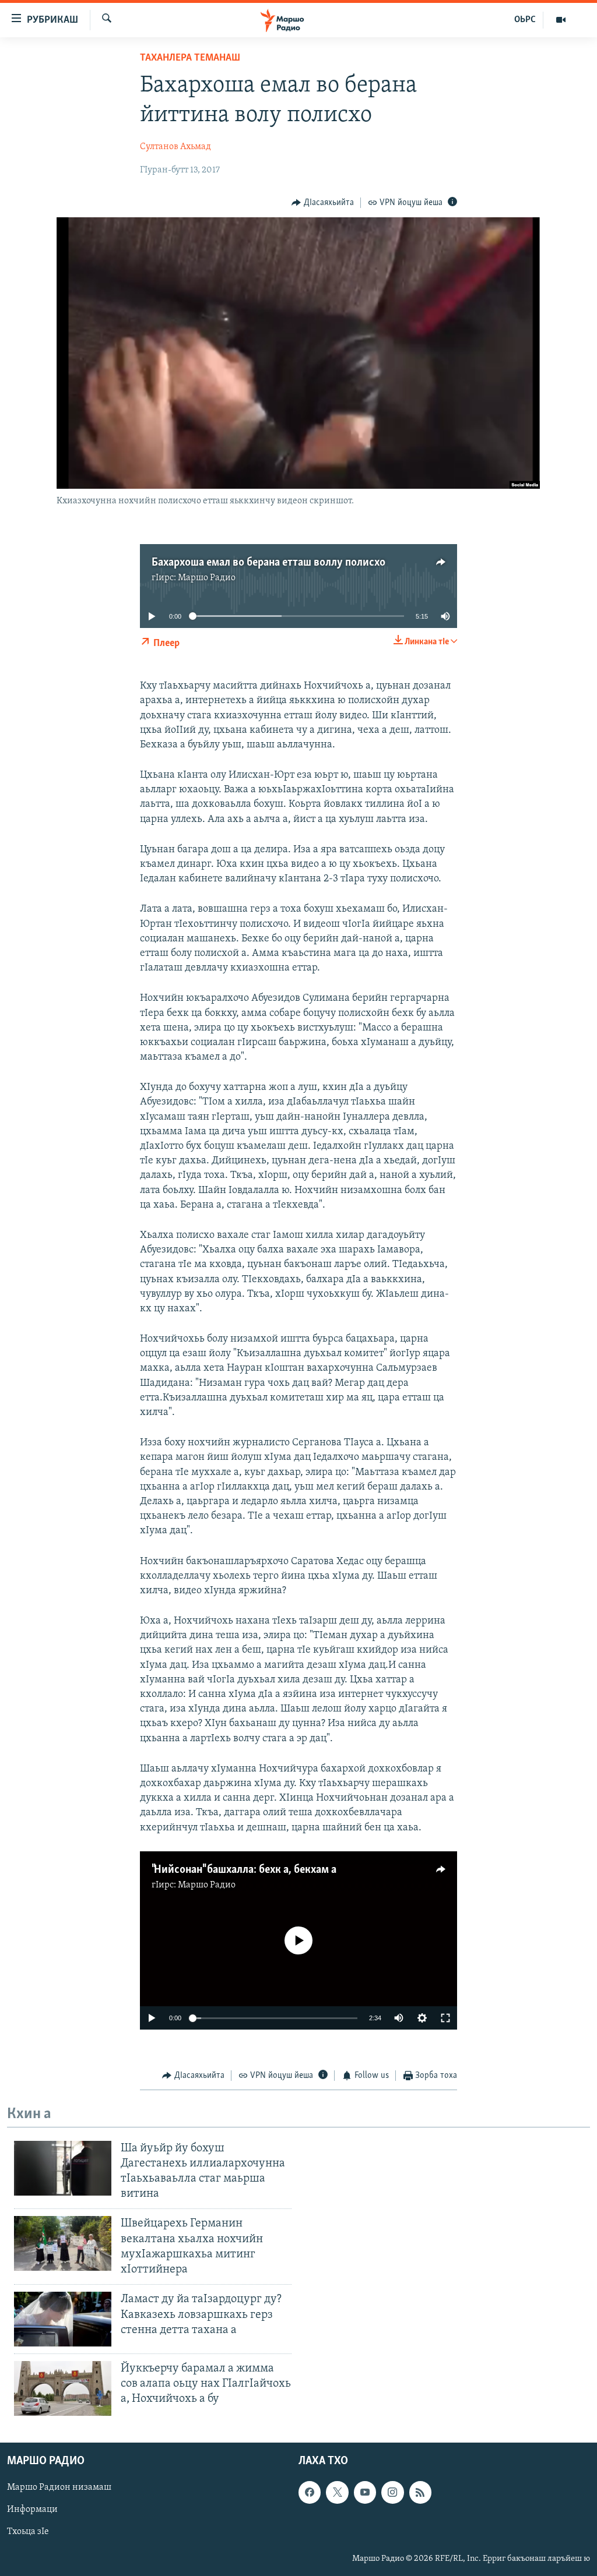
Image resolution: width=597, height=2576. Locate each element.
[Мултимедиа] (561, 20)
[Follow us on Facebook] (310, 2492)
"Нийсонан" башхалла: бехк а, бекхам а (244, 1870)
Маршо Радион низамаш (59, 2487)
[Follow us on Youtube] (365, 2492)
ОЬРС (525, 20)
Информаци (32, 2510)
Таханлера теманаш (190, 58)
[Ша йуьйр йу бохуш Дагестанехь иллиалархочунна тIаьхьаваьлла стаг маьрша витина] (63, 2168)
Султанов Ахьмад (175, 147)
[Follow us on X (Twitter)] (337, 2492)
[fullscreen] (445, 2018)
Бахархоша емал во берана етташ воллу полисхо (268, 563)
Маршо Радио (207, 578)
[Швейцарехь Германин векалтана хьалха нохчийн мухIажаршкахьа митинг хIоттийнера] (63, 2243)
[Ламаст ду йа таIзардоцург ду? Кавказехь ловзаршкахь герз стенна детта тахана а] (63, 2319)
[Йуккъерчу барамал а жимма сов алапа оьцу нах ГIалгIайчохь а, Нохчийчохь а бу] (63, 2388)
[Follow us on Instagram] (392, 2492)
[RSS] (420, 2492)
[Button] (323, 203)
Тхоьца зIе (28, 2532)
